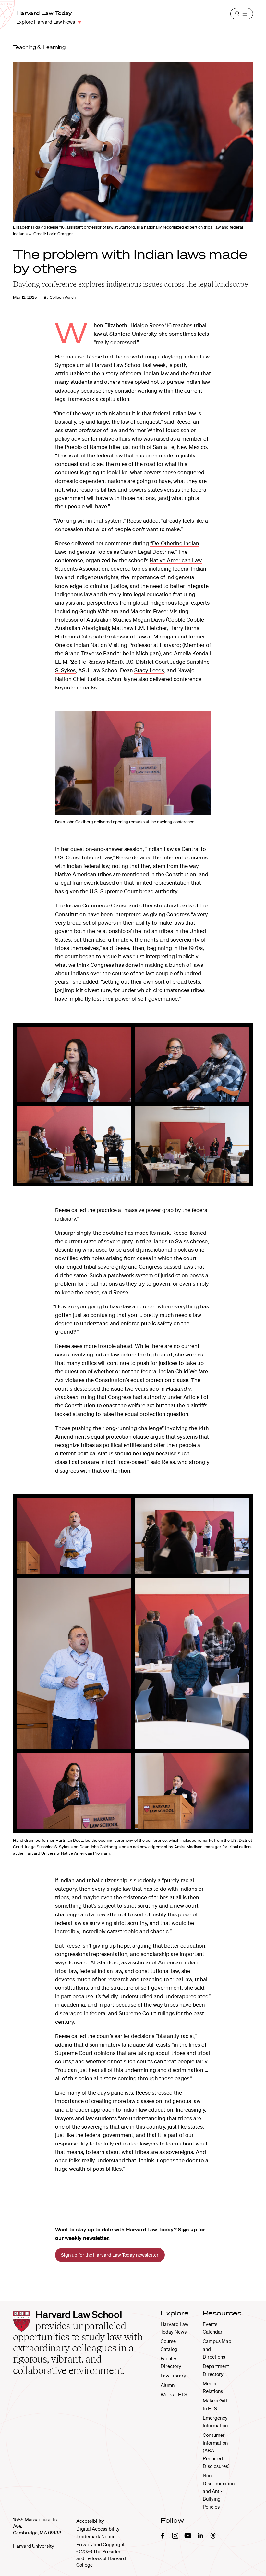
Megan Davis (149, 620)
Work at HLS (174, 2394)
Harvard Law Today (44, 13)
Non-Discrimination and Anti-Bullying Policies (219, 2491)
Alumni (168, 2385)
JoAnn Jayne (121, 679)
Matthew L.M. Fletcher (139, 628)
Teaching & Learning (39, 47)
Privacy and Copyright (100, 2544)
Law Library (173, 2376)
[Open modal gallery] (133, 763)
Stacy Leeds (149, 670)
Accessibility (90, 2521)
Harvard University (34, 2546)
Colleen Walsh (63, 297)
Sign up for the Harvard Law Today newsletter (110, 2255)
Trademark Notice (96, 2536)
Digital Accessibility (98, 2529)
